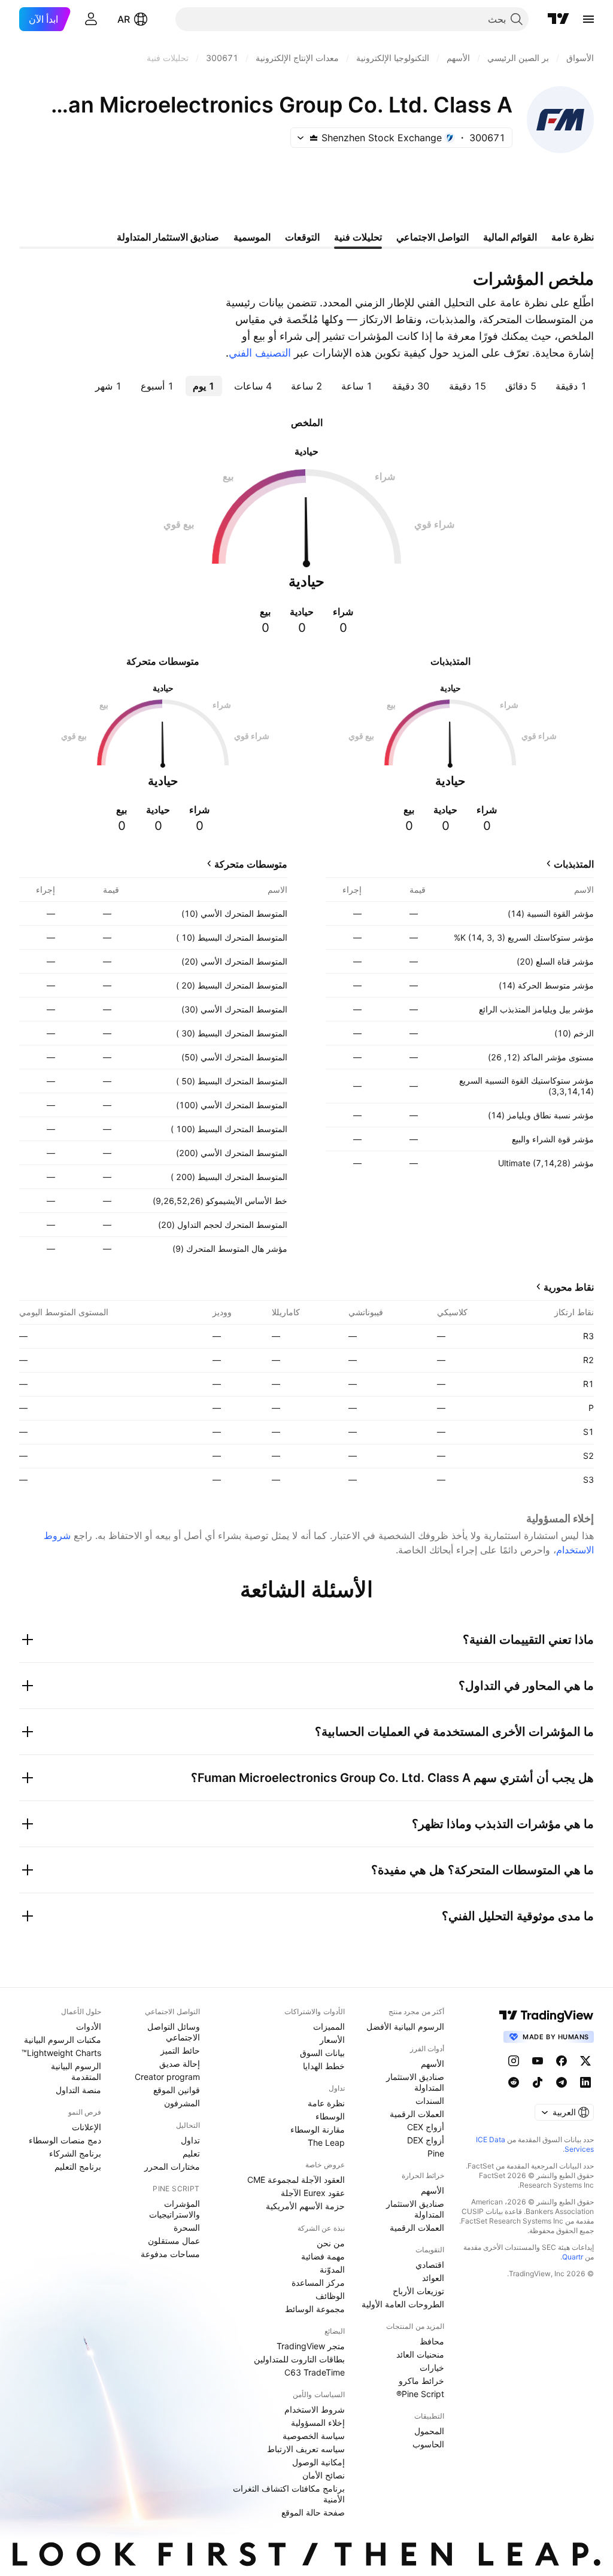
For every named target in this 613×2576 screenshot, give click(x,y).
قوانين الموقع (177, 2090)
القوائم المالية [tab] (510, 237)
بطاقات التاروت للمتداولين (299, 2359)
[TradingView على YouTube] (538, 2061)
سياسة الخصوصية (314, 2436)
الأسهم (433, 2063)
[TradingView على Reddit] (514, 2082)
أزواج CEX (426, 2127)
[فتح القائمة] (588, 19)
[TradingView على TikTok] (538, 2082)
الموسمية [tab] (252, 237)
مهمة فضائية (323, 2256)
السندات (430, 2101)
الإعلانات (87, 2127)
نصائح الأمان (324, 2475)
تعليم (191, 2153)
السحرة (187, 2227)
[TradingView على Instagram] (514, 2061)
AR (124, 19)
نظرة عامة (326, 2103)
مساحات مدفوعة (170, 2254)
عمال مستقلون (174, 2241)
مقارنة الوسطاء (318, 2129)
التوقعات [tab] (302, 237)
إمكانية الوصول (318, 2462)
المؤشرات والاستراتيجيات (175, 2209)
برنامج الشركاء (75, 2153)
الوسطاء (330, 2116)
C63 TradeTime (315, 2372)
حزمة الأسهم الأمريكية (305, 2206)
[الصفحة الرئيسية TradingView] (559, 19)
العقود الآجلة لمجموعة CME (296, 2180)
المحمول (429, 2431)
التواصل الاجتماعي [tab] (433, 237)
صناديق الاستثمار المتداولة (415, 2082)
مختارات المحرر (172, 2166)
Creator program (167, 2077)
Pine (436, 2153)
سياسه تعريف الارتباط (306, 2449)
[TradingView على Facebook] (562, 2061)
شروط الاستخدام (315, 2409)
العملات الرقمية (417, 2114)
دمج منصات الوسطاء (65, 2140)
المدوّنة (332, 2269)
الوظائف (330, 2296)
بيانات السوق (322, 2053)
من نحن (331, 2243)
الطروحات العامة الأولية (403, 2304)
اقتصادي (430, 2265)
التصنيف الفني (260, 353)
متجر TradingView (311, 2346)
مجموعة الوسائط (315, 2309)
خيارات (432, 2367)
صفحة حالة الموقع (313, 2512)
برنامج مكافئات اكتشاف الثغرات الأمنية (289, 2494)
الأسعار (332, 2040)
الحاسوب (428, 2444)
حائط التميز (180, 2050)
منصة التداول (78, 2090)
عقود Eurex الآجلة (313, 2193)
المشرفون (182, 2103)
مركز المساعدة (318, 2282)
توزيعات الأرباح (418, 2291)
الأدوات (89, 2026)
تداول (190, 2140)
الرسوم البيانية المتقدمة (76, 2071)
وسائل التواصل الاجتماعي (174, 2032)
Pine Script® (420, 2394)
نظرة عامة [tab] (573, 237)
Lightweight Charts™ (61, 2053)
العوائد (433, 2278)
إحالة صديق (180, 2063)
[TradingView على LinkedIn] (585, 2082)
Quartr (573, 2257)
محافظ (432, 2341)
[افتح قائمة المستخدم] (91, 19)
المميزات (329, 2026)
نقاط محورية (569, 1287)
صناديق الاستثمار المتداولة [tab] (168, 237)
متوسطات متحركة (251, 864)
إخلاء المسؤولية (318, 2423)
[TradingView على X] (585, 2061)
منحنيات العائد (420, 2354)
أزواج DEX (426, 2140)
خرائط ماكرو (421, 2381)
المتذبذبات (574, 864)
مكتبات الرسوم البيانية (63, 2040)
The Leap (326, 2142)
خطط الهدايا (324, 2066)
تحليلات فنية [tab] (358, 237)
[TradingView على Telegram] (562, 2082)
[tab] (571, 386)
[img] (314, 138)
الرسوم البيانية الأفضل (405, 2026)
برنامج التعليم (78, 2166)
